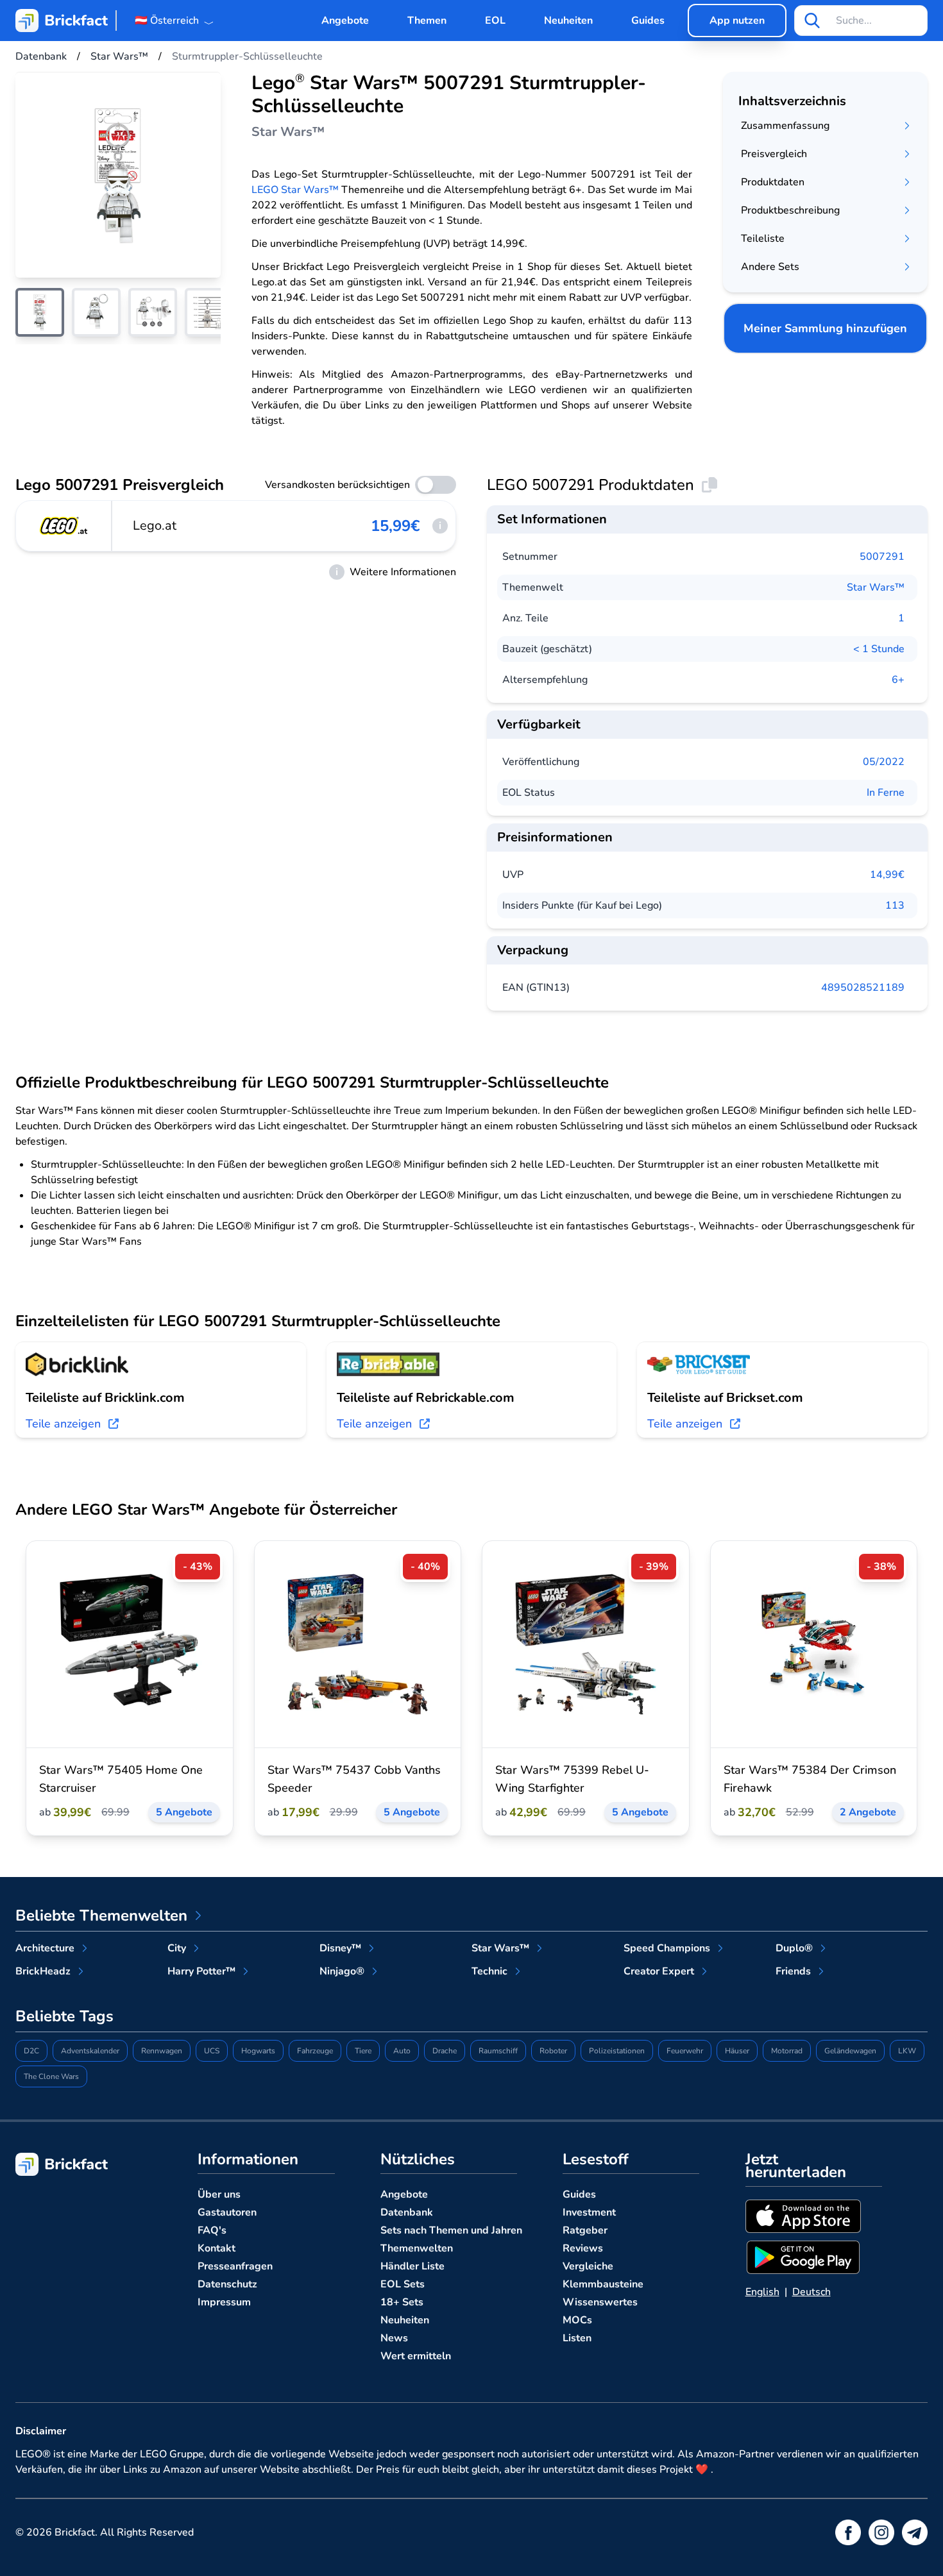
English (762, 2292)
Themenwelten (417, 2248)
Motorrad (787, 2051)
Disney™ (340, 1948)
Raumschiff (498, 2051)
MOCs (577, 2320)
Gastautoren (227, 2212)
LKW (907, 2051)
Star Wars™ (876, 587)
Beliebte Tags (64, 2016)
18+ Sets (402, 2302)
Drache (445, 2051)
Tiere (363, 2051)
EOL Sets (403, 2284)
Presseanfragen (235, 2266)
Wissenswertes (600, 2302)
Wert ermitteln (416, 2356)
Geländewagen (850, 2051)
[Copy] (709, 485)
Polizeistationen (617, 2051)
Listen (577, 2338)
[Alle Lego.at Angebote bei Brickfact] (64, 526)
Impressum (224, 2302)
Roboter (553, 2051)
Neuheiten (568, 21)
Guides (648, 21)
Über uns (219, 2194)
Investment (589, 2212)
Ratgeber (585, 2230)
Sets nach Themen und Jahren (451, 2230)
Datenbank (407, 2212)
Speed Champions (667, 1948)
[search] (812, 21)
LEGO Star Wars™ (295, 190)
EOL (495, 21)
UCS (212, 2051)
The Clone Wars (51, 2076)
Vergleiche (588, 2266)
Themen (427, 21)
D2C (31, 2051)
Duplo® (794, 1948)
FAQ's (212, 2230)
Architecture (45, 1948)
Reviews (583, 2248)
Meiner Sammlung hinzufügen (825, 328)
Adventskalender (90, 2051)
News (394, 2338)
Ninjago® (342, 1971)
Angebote (345, 21)
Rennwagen (162, 2051)
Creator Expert (659, 1971)
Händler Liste (412, 2266)
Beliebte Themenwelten (101, 1915)
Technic (489, 1971)
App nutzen (737, 21)
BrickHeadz (43, 1971)
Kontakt (217, 2248)
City (177, 1948)
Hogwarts (258, 2051)
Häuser (737, 2051)
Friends (793, 1971)
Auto (402, 2051)
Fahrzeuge (315, 2051)
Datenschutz (227, 2284)
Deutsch (811, 2292)
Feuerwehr (685, 2051)
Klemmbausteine (603, 2284)
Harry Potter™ (201, 1971)
